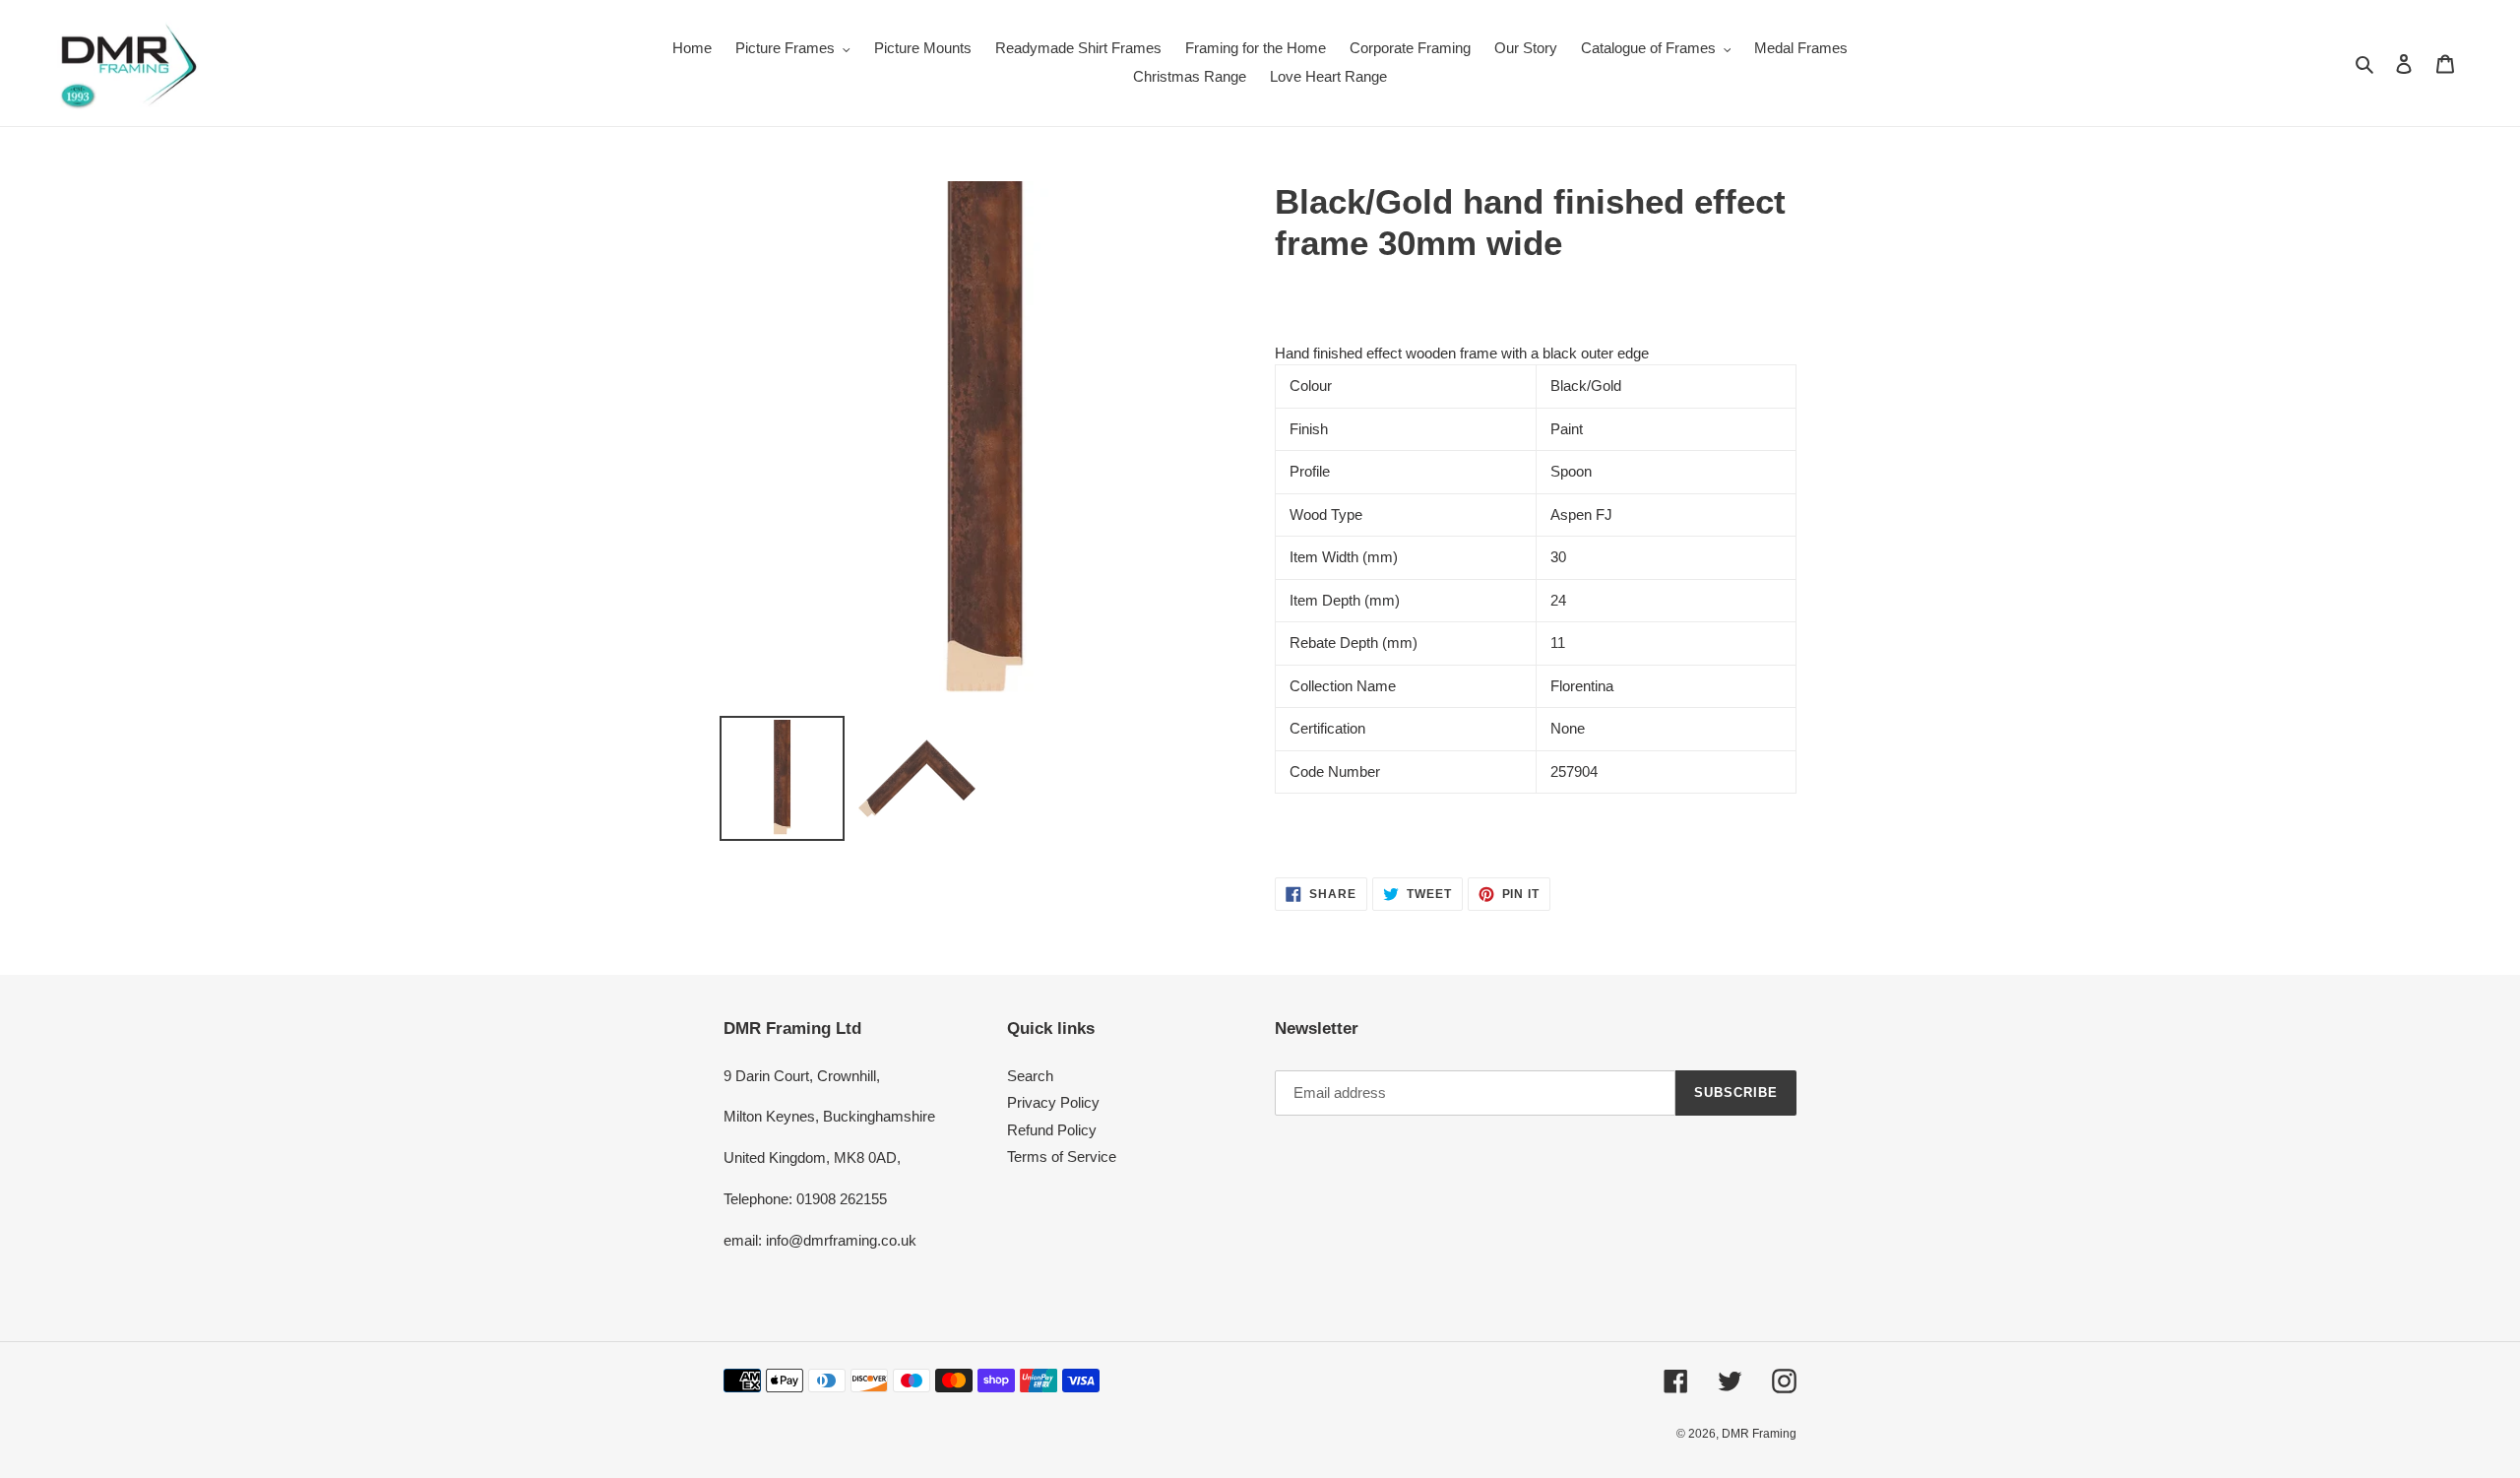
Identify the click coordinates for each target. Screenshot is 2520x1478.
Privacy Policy (1053, 1102)
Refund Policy (1052, 1130)
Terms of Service (1062, 1157)
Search (1030, 1076)
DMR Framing (1759, 1434)
